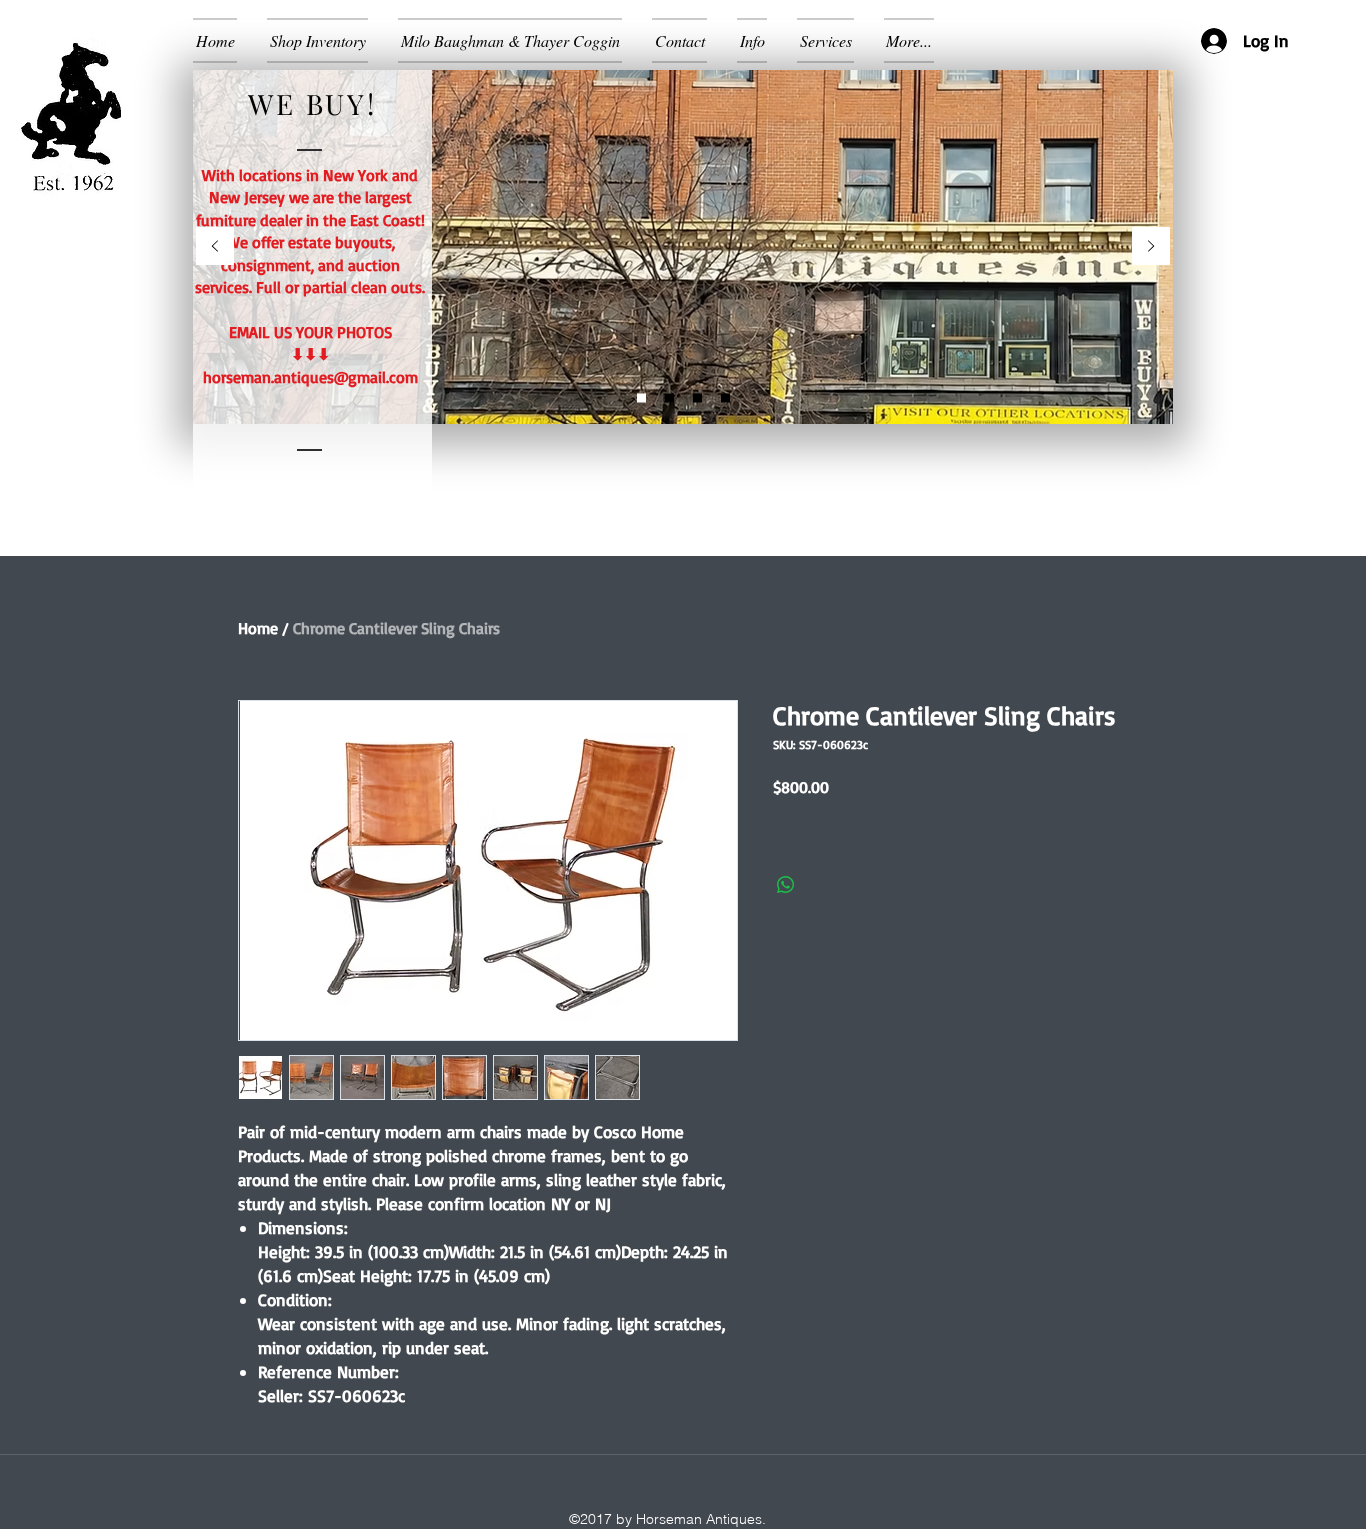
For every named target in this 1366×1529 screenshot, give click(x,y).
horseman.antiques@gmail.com (310, 377)
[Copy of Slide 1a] (697, 398)
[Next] (1151, 247)
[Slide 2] (641, 398)
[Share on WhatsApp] (786, 885)
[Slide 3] (725, 398)
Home (258, 628)
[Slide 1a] (669, 398)
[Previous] (215, 247)
